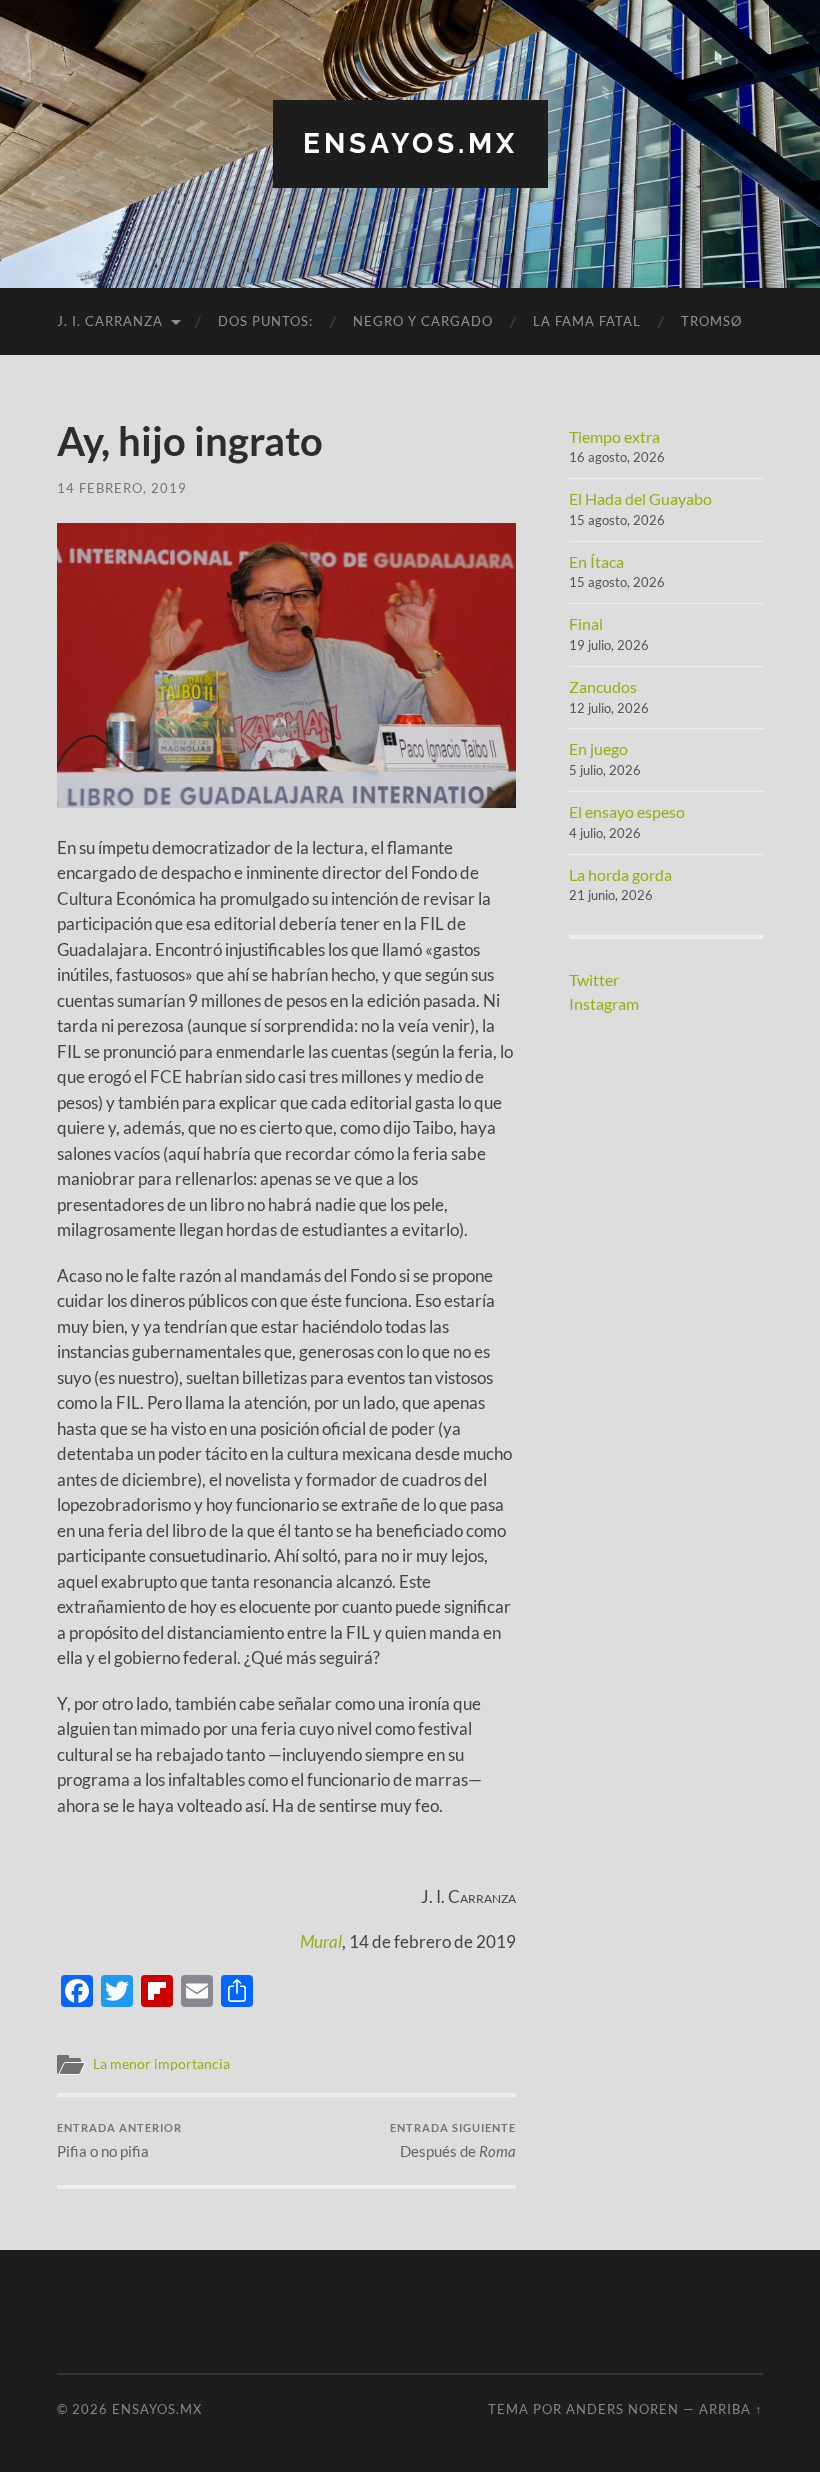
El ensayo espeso (627, 811)
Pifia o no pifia (119, 2140)
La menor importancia (161, 2064)
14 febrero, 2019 (122, 488)
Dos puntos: (265, 321)
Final (586, 623)
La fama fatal (587, 321)
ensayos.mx (410, 143)
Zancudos (603, 686)
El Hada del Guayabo (640, 498)
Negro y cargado (423, 321)
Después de (453, 2140)
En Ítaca (596, 561)
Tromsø (711, 321)
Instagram (604, 1003)
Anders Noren (622, 2409)
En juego (598, 748)
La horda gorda (620, 874)
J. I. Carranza (110, 321)
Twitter (594, 979)
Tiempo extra (614, 436)
